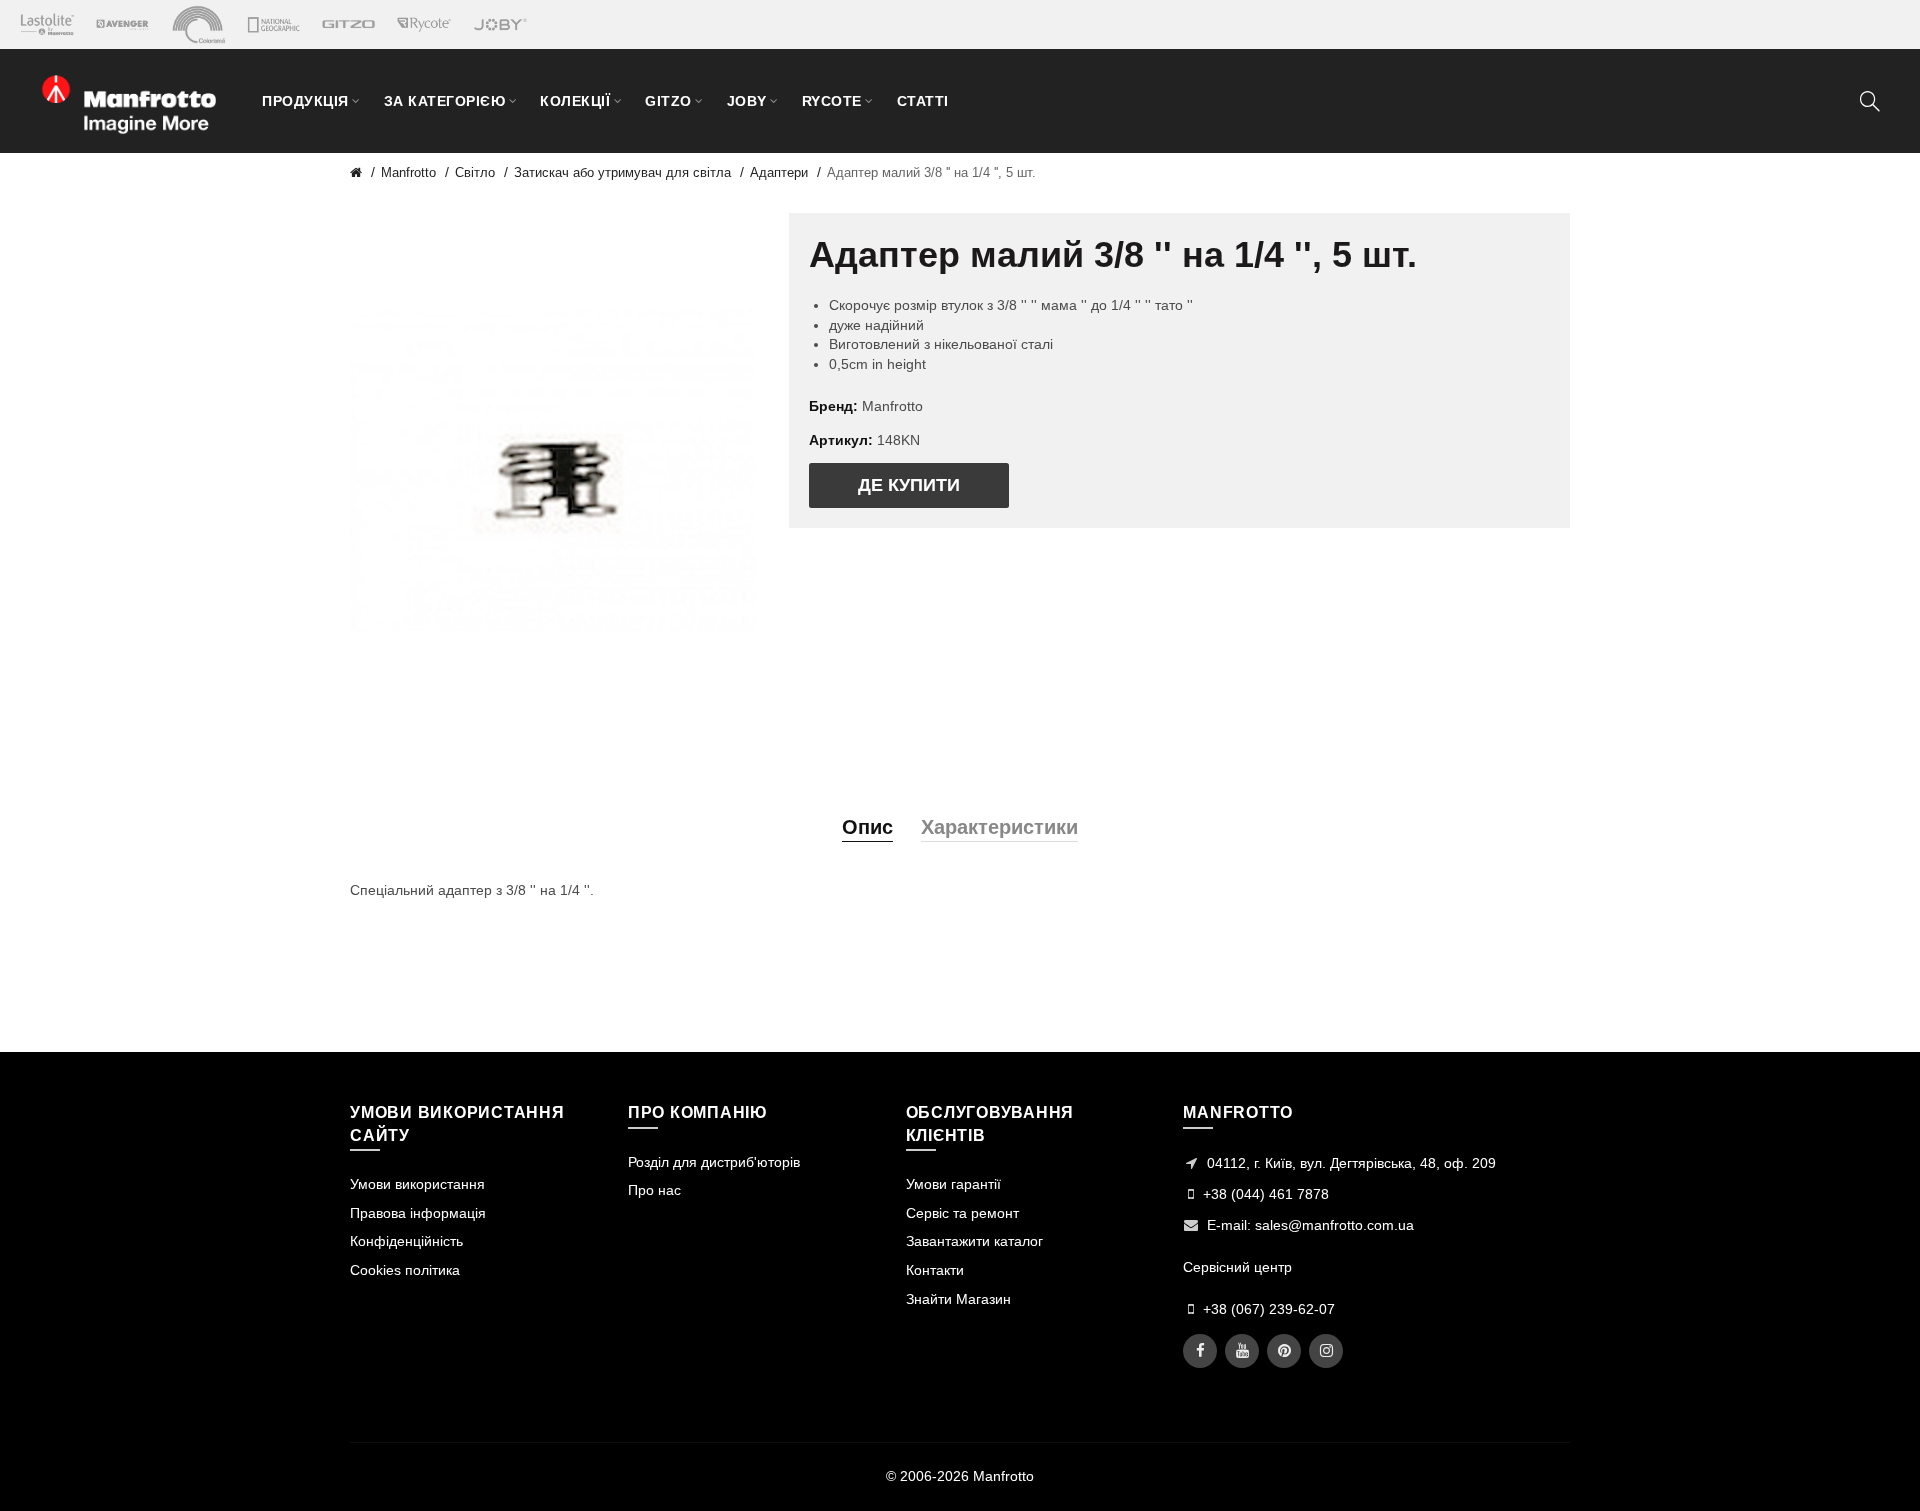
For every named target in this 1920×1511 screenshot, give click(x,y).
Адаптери (779, 172)
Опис (867, 827)
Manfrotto (408, 172)
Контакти (935, 1270)
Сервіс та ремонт (962, 1213)
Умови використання (417, 1184)
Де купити (909, 485)
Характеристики (999, 827)
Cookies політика (405, 1270)
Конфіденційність (406, 1241)
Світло (475, 172)
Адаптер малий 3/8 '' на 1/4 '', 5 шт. (931, 172)
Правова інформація (418, 1213)
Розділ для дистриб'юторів (714, 1162)
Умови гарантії (953, 1184)
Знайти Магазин (958, 1299)
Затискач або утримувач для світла (622, 172)
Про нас (654, 1190)
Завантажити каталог (974, 1241)
